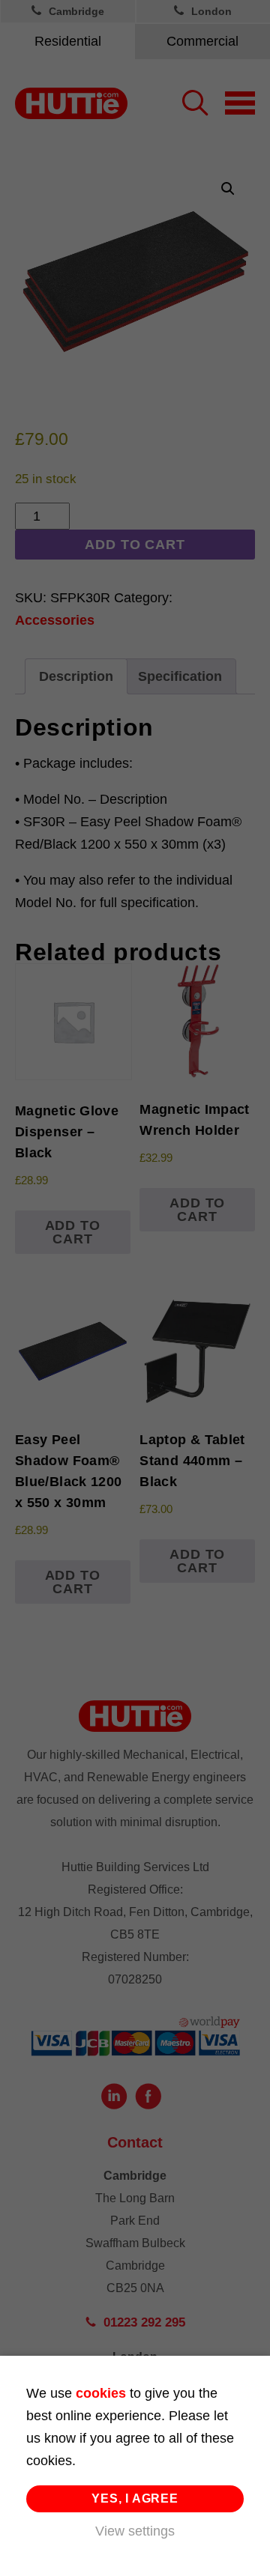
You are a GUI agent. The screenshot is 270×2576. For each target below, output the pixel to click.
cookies (101, 2393)
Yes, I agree (135, 2498)
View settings (135, 2531)
